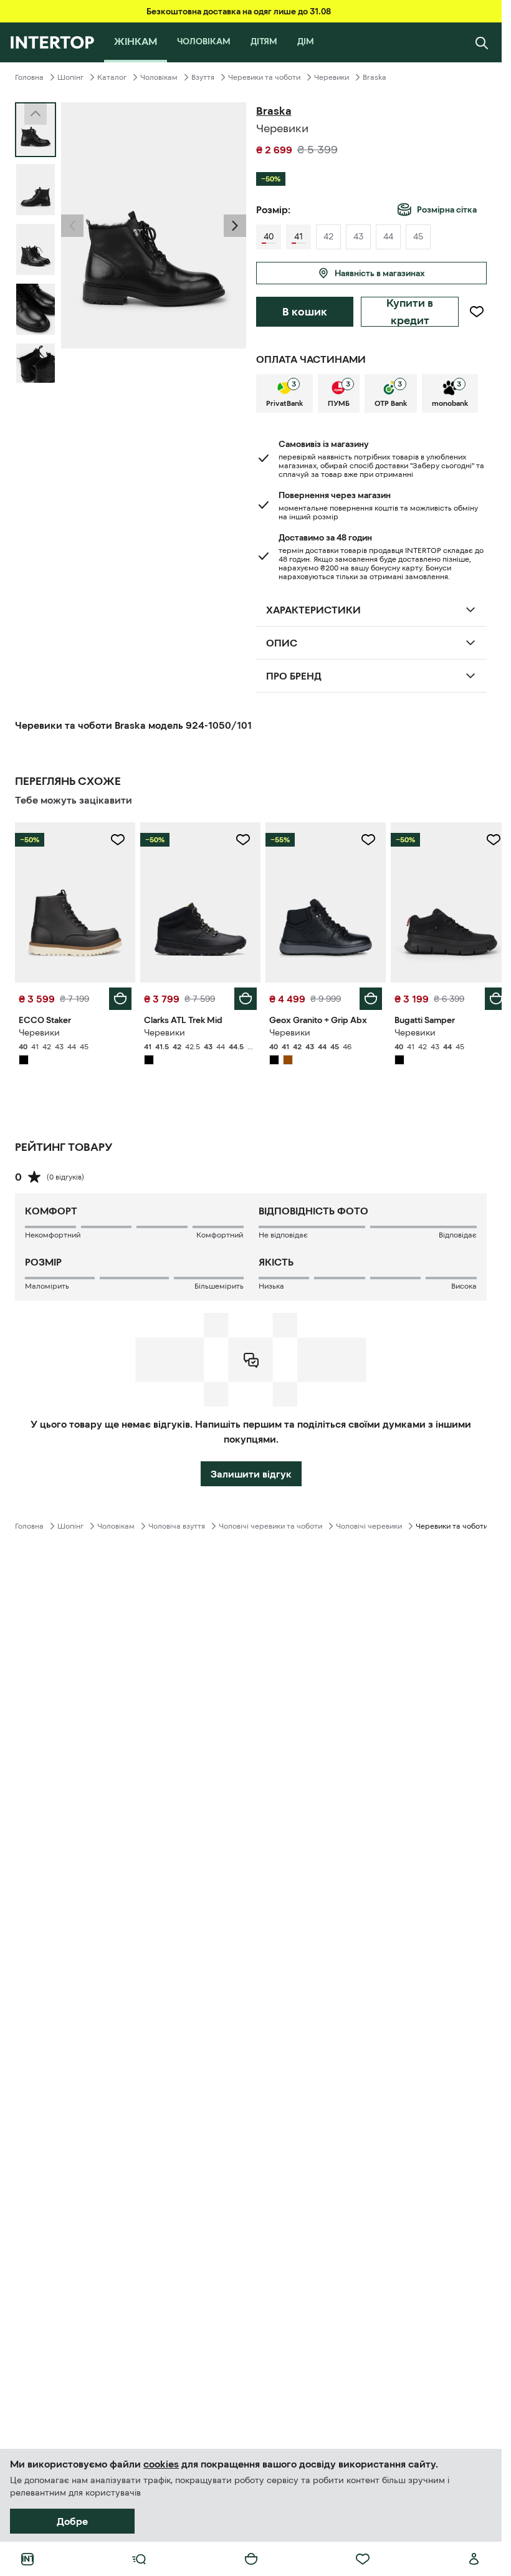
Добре (72, 2521)
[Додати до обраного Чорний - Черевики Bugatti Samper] (484, 840)
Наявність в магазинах (380, 273)
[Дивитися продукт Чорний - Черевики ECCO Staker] (74, 901)
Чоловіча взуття (177, 1523)
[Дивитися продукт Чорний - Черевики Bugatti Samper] (443, 901)
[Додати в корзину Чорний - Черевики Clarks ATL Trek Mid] (241, 996)
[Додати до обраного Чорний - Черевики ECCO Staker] (115, 840)
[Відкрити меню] (139, 2559)
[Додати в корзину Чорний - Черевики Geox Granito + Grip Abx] (364, 996)
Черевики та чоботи (264, 77)
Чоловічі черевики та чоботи (270, 1523)
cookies (161, 2464)
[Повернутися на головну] (52, 42)
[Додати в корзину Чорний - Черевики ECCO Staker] (118, 996)
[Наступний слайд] (36, 372)
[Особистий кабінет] (474, 2559)
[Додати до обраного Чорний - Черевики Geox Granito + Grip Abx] (361, 840)
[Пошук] (482, 42)
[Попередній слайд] (72, 226)
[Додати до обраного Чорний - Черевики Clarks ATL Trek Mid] (239, 840)
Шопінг (70, 77)
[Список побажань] (363, 2559)
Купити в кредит (410, 312)
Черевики (332, 77)
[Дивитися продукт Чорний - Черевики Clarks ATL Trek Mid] (197, 901)
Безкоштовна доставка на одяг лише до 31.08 (239, 11)
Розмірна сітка (447, 209)
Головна (29, 77)
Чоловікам (159, 77)
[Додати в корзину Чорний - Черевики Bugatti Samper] (487, 996)
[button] (72, 226)
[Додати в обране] (476, 312)
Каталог (112, 77)
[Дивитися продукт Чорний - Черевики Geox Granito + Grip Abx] (320, 901)
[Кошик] (251, 2559)
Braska (375, 77)
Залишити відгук (251, 1471)
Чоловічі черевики (369, 1523)
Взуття (203, 77)
